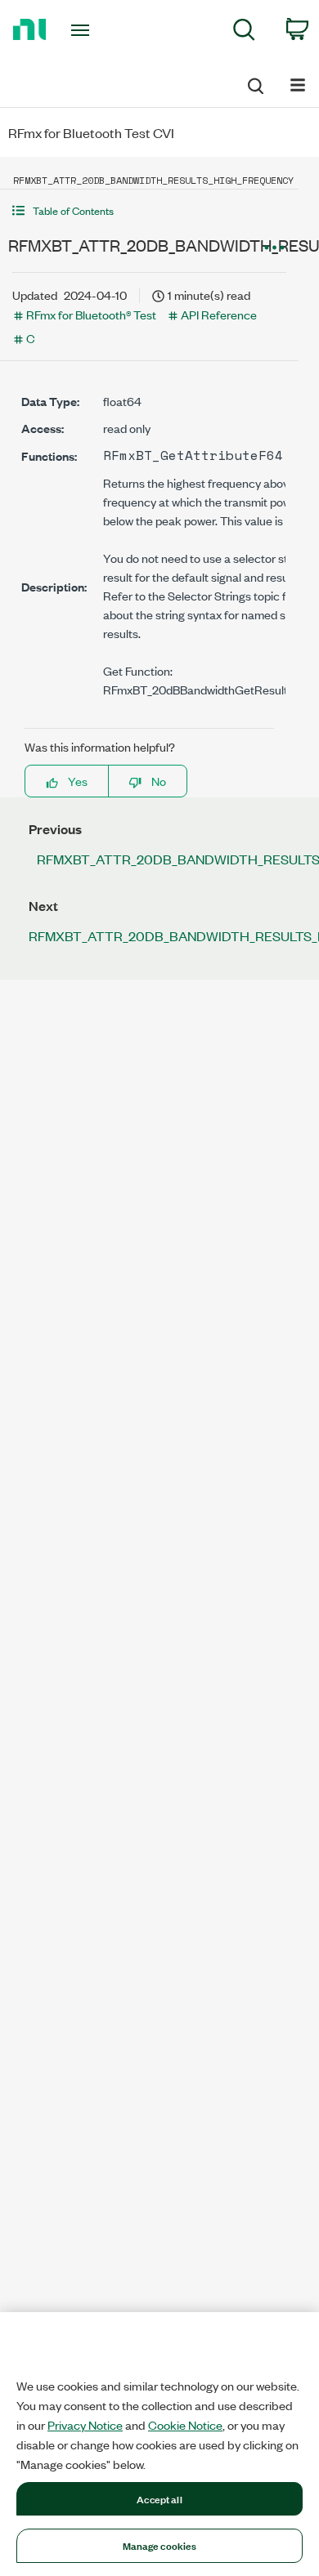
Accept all (159, 2498)
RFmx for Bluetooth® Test (91, 314)
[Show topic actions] (274, 248)
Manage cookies (160, 2545)
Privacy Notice (85, 2425)
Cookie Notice (185, 2425)
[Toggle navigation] (83, 30)
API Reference (219, 314)
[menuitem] (244, 32)
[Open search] (254, 83)
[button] (149, 210)
